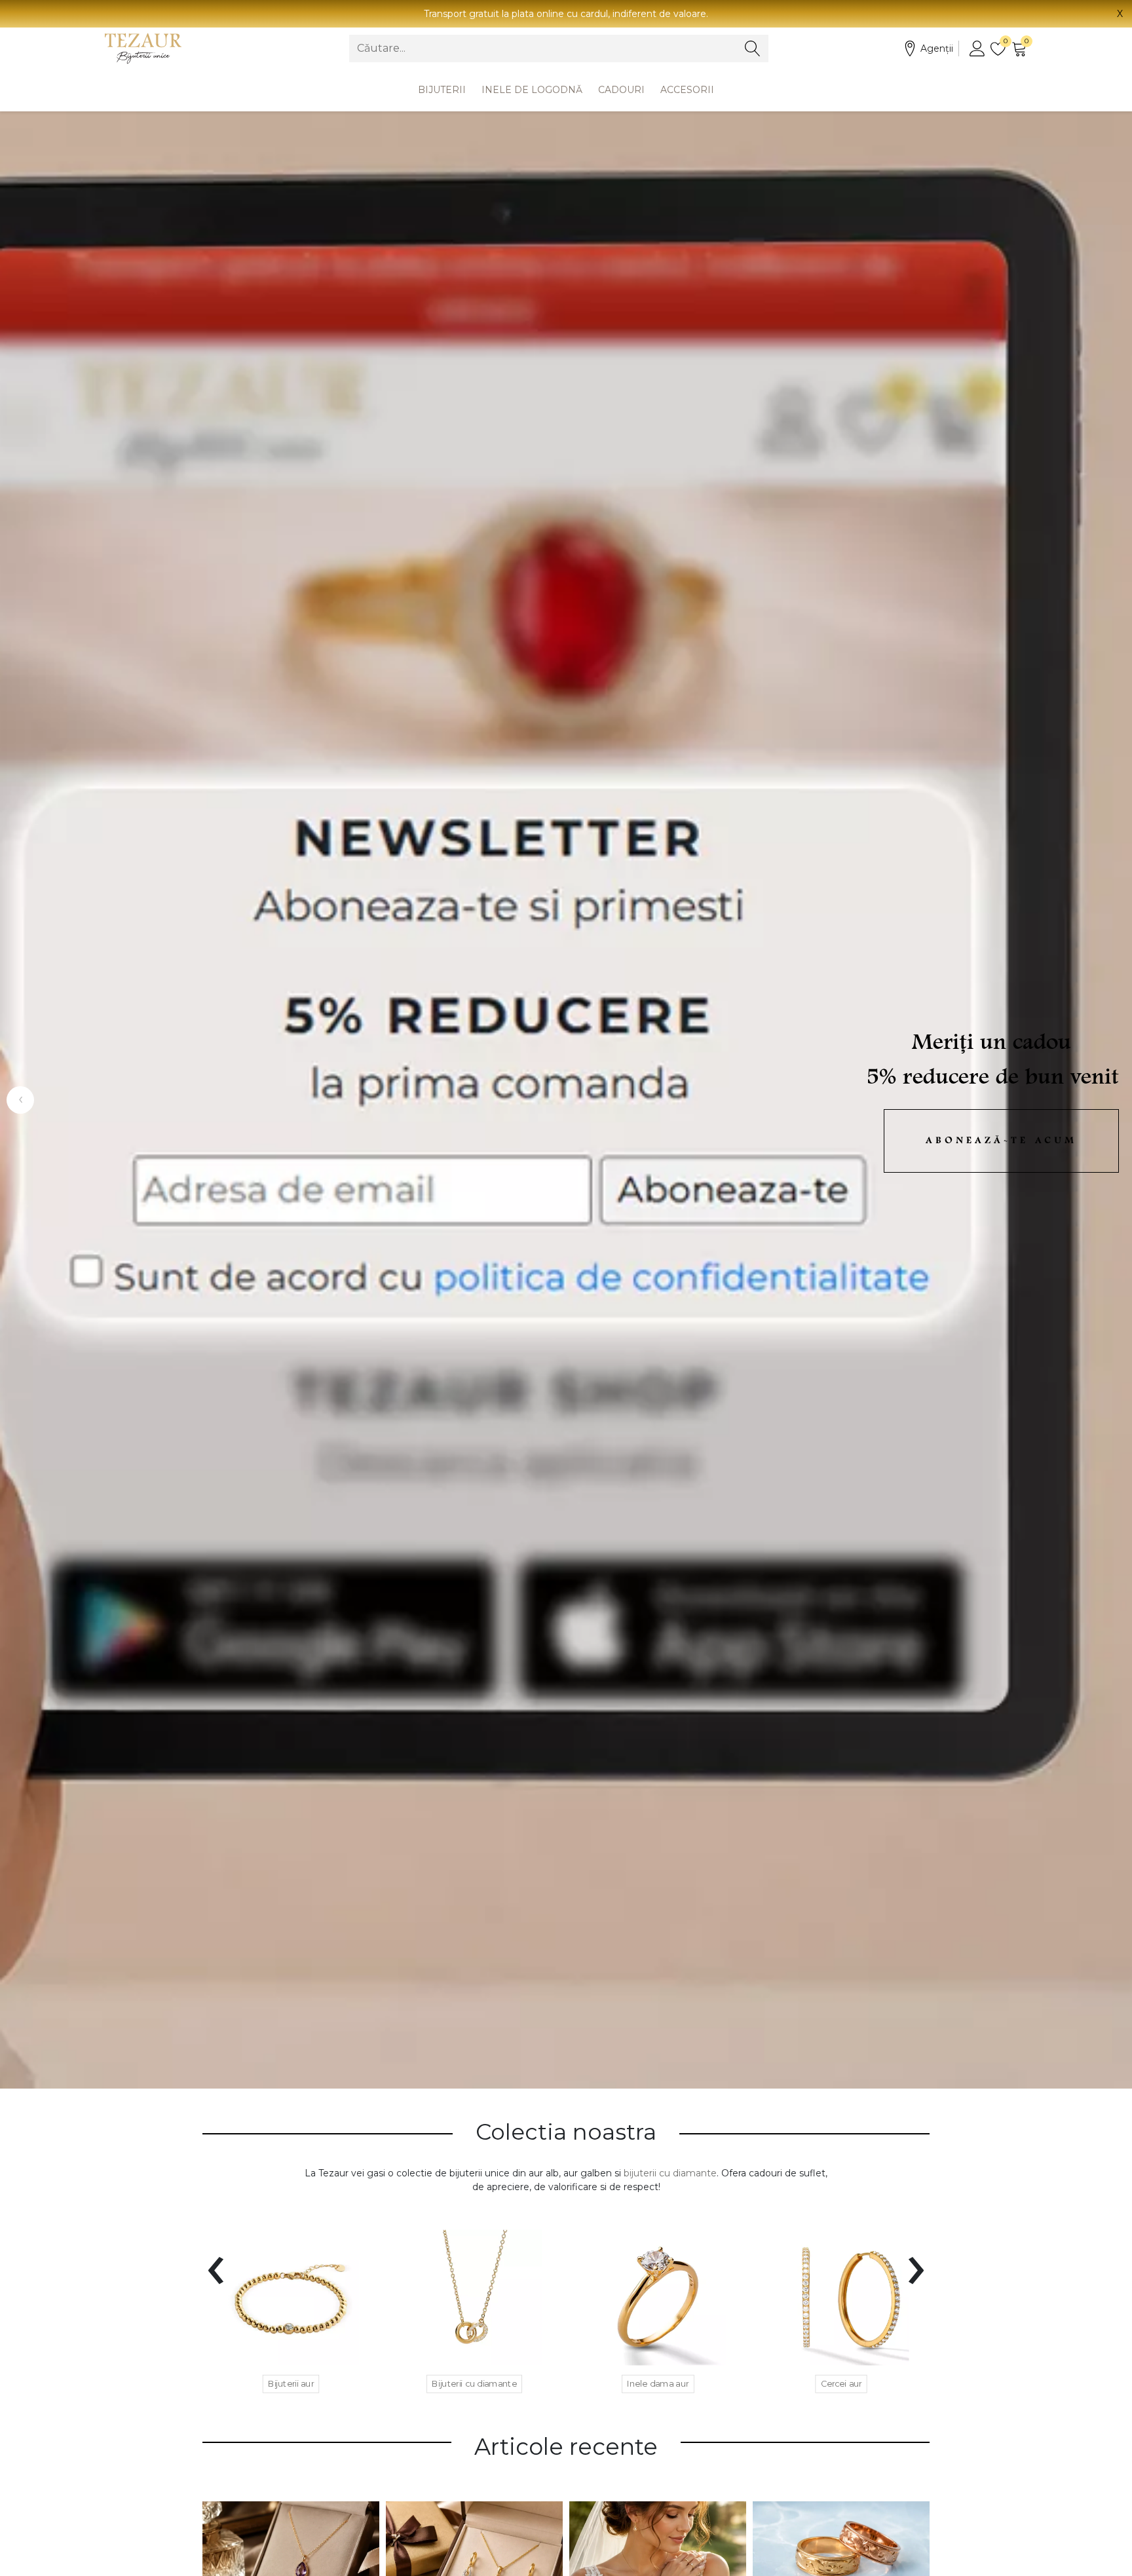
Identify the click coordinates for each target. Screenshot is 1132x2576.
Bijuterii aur (291, 2383)
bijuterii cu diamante (670, 2173)
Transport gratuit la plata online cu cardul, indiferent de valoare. (566, 14)
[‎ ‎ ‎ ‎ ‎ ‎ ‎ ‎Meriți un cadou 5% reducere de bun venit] (566, 1100)
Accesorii (687, 90)
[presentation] (216, 2262)
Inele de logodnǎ (532, 90)
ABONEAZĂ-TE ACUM (1001, 1141)
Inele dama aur (658, 2383)
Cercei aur (841, 2383)
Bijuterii (442, 90)
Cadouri (621, 90)
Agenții (937, 48)
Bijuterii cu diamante (474, 2383)
